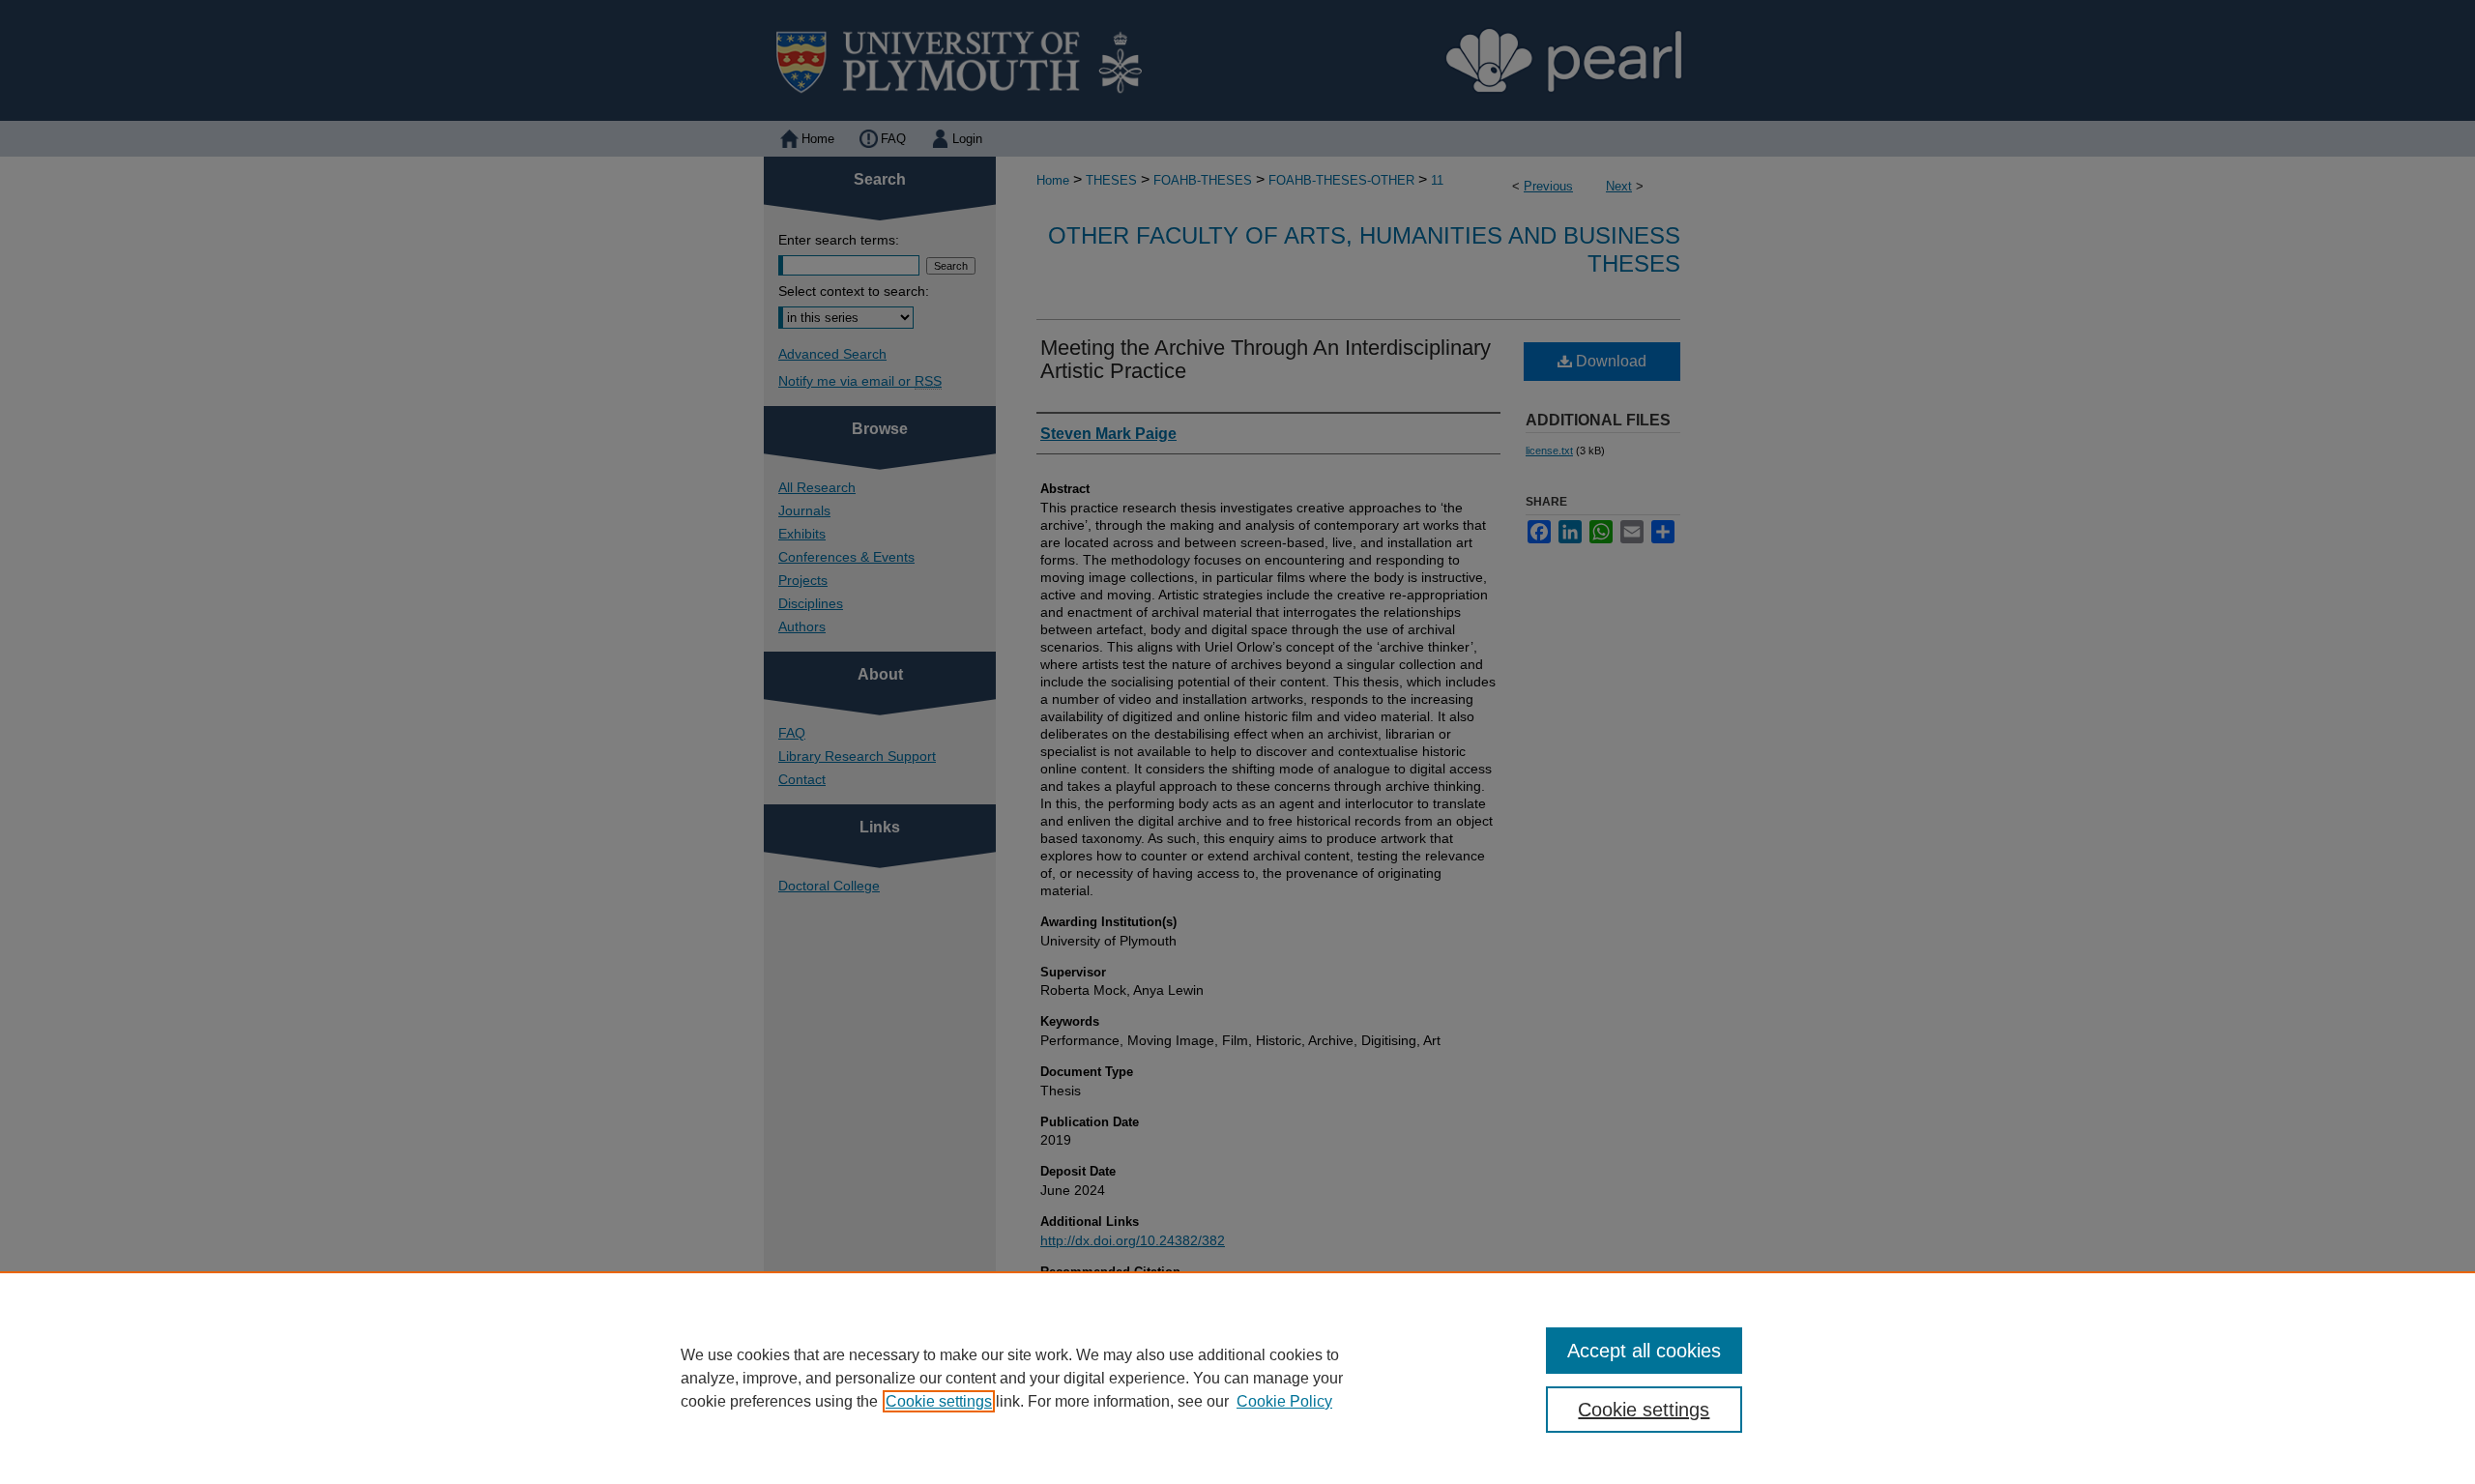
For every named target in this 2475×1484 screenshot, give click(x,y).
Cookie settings (939, 1401)
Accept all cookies (1644, 1351)
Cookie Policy (1284, 1401)
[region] (1237, 1378)
